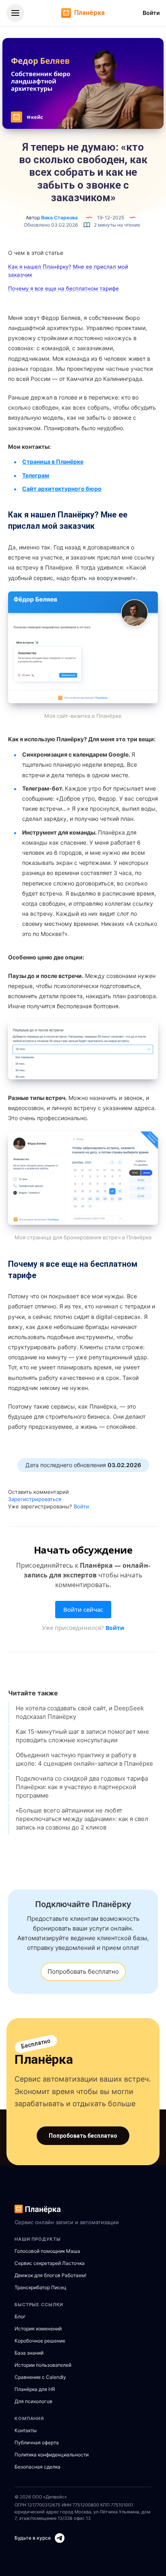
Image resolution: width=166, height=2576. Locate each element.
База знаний (29, 2353)
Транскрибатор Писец (40, 2287)
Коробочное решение (40, 2341)
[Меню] (15, 13)
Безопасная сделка (37, 2467)
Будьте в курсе (33, 2538)
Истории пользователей (43, 2365)
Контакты (26, 2430)
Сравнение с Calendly (40, 2377)
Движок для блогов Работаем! (50, 2275)
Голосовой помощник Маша (47, 2251)
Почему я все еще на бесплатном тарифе (63, 288)
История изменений (38, 2329)
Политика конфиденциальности (52, 2455)
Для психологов (33, 2401)
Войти (151, 13)
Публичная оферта (37, 2442)
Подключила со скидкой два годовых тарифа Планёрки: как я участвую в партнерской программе (82, 1787)
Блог (20, 2316)
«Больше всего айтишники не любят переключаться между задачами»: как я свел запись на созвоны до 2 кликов (82, 1819)
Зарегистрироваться (35, 1499)
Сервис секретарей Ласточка (50, 2263)
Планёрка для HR (35, 2389)
